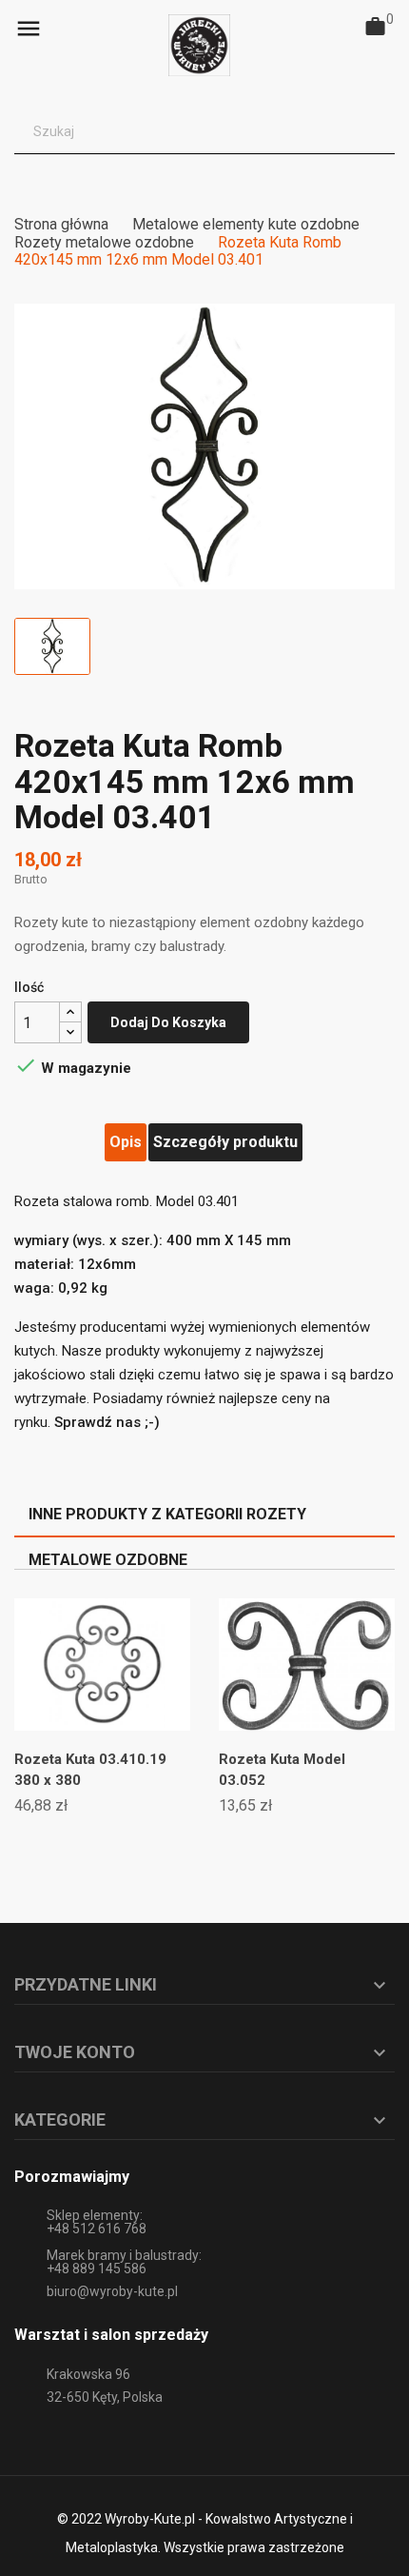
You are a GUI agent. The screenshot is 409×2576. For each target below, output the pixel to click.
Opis (126, 1142)
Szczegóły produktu (225, 1142)
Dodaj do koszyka (168, 1022)
